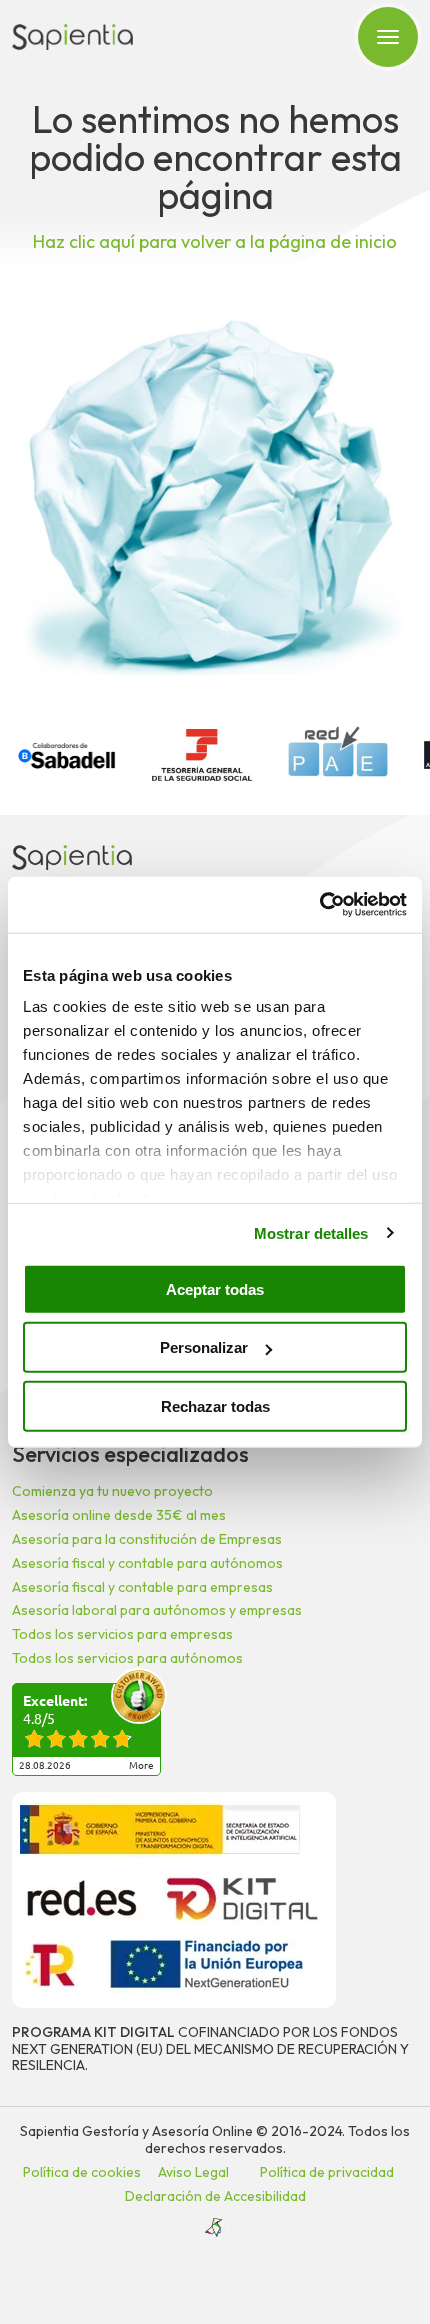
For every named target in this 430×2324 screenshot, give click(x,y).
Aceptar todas (215, 1288)
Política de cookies (82, 2172)
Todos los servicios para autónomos (127, 1658)
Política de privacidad (327, 2172)
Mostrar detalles (311, 1233)
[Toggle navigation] (388, 37)
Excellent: (55, 1701)
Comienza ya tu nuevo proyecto (112, 1491)
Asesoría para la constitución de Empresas (147, 1539)
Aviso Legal (193, 2172)
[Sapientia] (72, 37)
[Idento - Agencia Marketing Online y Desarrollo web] (215, 2228)
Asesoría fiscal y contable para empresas (142, 1587)
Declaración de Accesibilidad (215, 2196)
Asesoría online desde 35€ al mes (119, 1515)
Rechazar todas (215, 1405)
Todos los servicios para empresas (122, 1634)
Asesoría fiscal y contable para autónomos (147, 1563)
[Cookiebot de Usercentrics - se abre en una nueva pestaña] (319, 905)
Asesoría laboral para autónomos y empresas (157, 1610)
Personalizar (204, 1347)
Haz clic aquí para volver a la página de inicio (215, 241)
